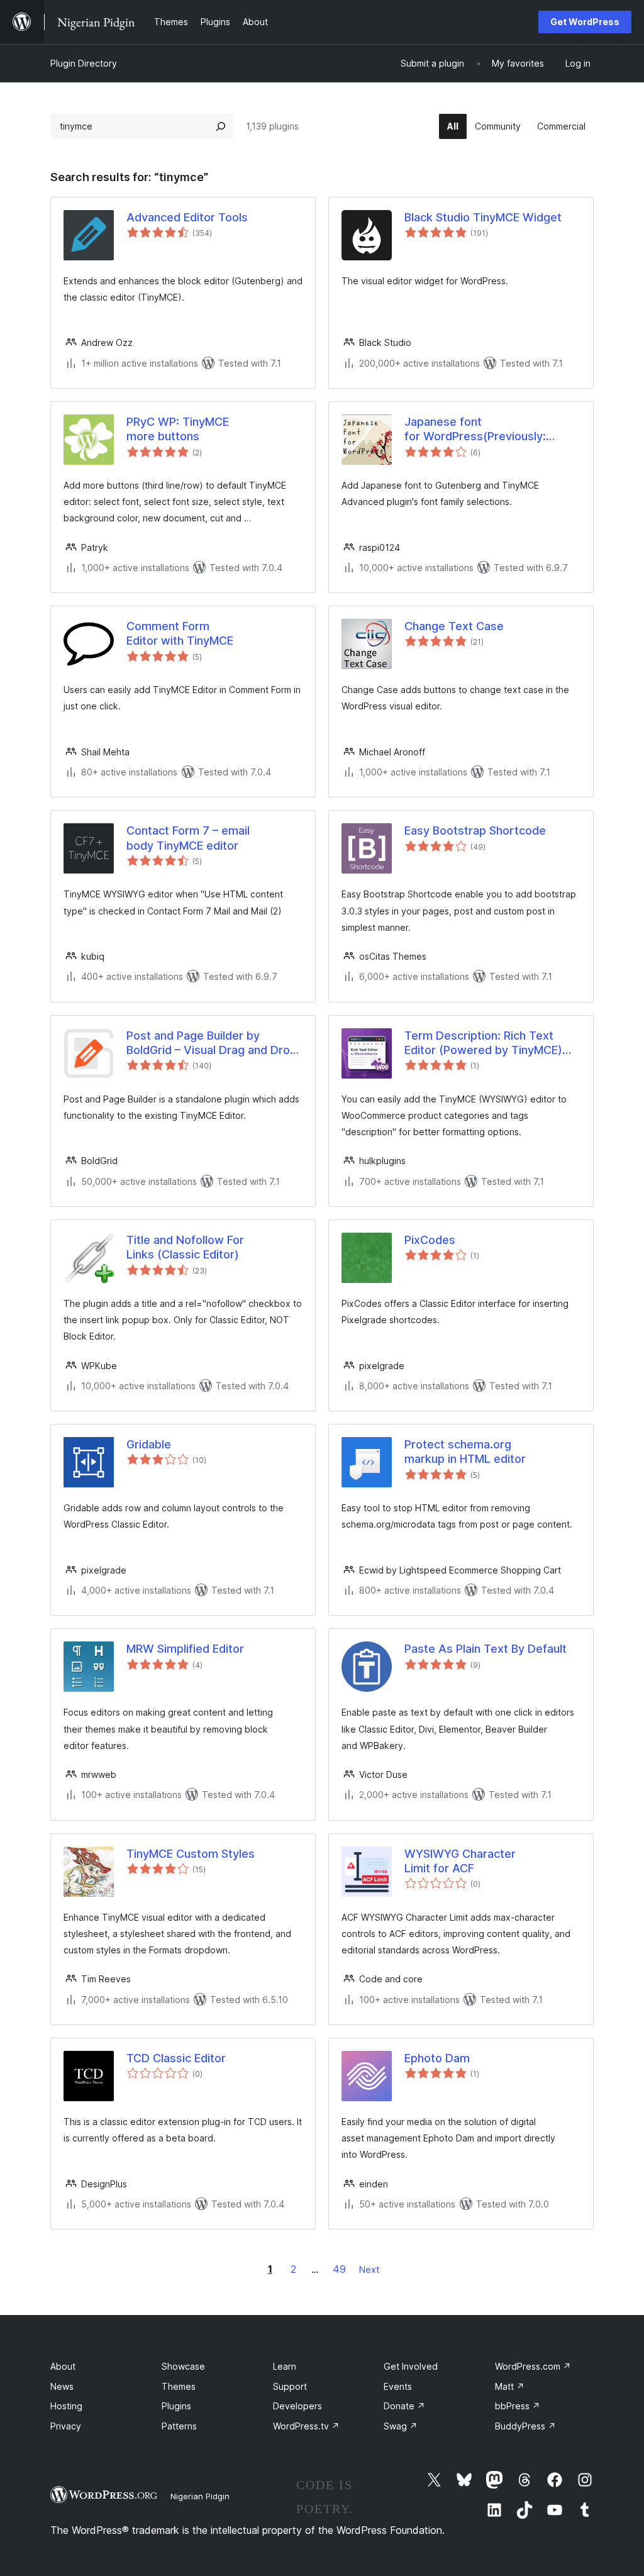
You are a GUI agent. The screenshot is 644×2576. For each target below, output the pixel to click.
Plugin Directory (84, 63)
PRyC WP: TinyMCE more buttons (178, 429)
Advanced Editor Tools (187, 217)
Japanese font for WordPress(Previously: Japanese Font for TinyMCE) (480, 430)
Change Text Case (454, 626)
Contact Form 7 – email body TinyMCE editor (188, 838)
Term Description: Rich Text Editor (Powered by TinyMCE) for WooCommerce (483, 1043)
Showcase (183, 2366)
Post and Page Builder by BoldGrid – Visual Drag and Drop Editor (212, 1043)
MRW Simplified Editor (185, 1649)
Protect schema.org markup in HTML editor (465, 1452)
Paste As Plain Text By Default (486, 1649)
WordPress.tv (306, 2426)
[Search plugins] (221, 126)
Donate (404, 2406)
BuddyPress (525, 2426)
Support (290, 2386)
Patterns (179, 2426)
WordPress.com (533, 2366)
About (63, 2366)
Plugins (176, 2406)
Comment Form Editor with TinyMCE (180, 633)
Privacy (66, 2426)
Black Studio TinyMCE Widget (483, 217)
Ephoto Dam (437, 2058)
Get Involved (411, 2366)
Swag (401, 2426)
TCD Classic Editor (176, 2058)
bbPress (518, 2406)
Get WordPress (585, 22)
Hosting (66, 2406)
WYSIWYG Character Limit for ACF (460, 1861)
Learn (285, 2366)
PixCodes (430, 1240)
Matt (510, 2386)
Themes (179, 2386)
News (62, 2386)
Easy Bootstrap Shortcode (475, 830)
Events (398, 2386)
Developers (297, 2406)
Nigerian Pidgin (200, 2496)
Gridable (149, 1444)
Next (369, 2269)
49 (339, 2269)
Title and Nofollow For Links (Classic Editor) (185, 1247)
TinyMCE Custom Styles (191, 1854)
